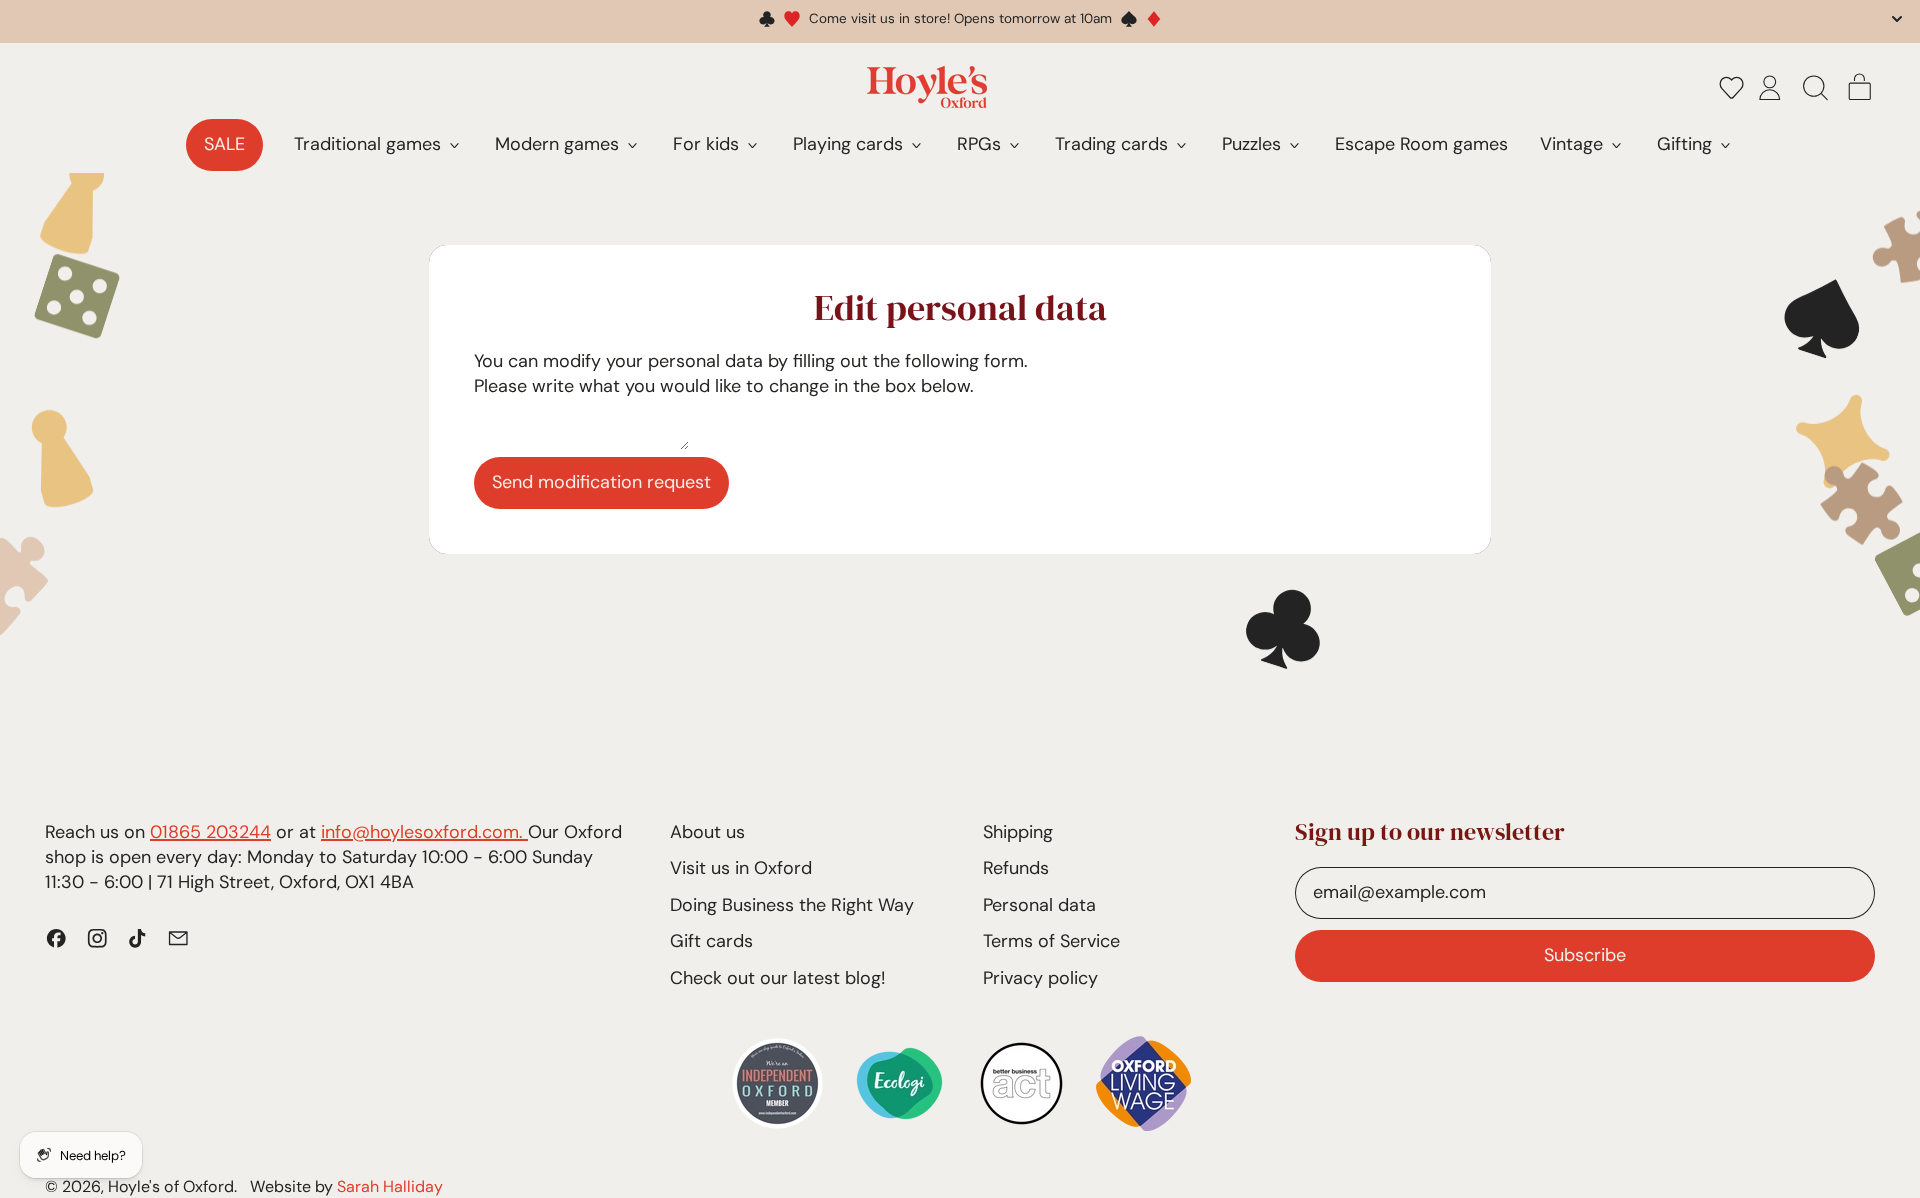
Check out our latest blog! (777, 978)
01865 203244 (210, 832)
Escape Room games (1421, 144)
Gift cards (711, 941)
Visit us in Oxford (741, 868)
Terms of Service (1051, 941)
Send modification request (601, 482)
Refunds (1016, 868)
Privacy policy (1040, 978)
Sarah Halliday (390, 1186)
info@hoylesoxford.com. (424, 832)
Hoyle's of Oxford (171, 1186)
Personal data (1039, 905)
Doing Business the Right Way (792, 905)
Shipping (1018, 832)
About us (707, 832)
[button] (1732, 87)
